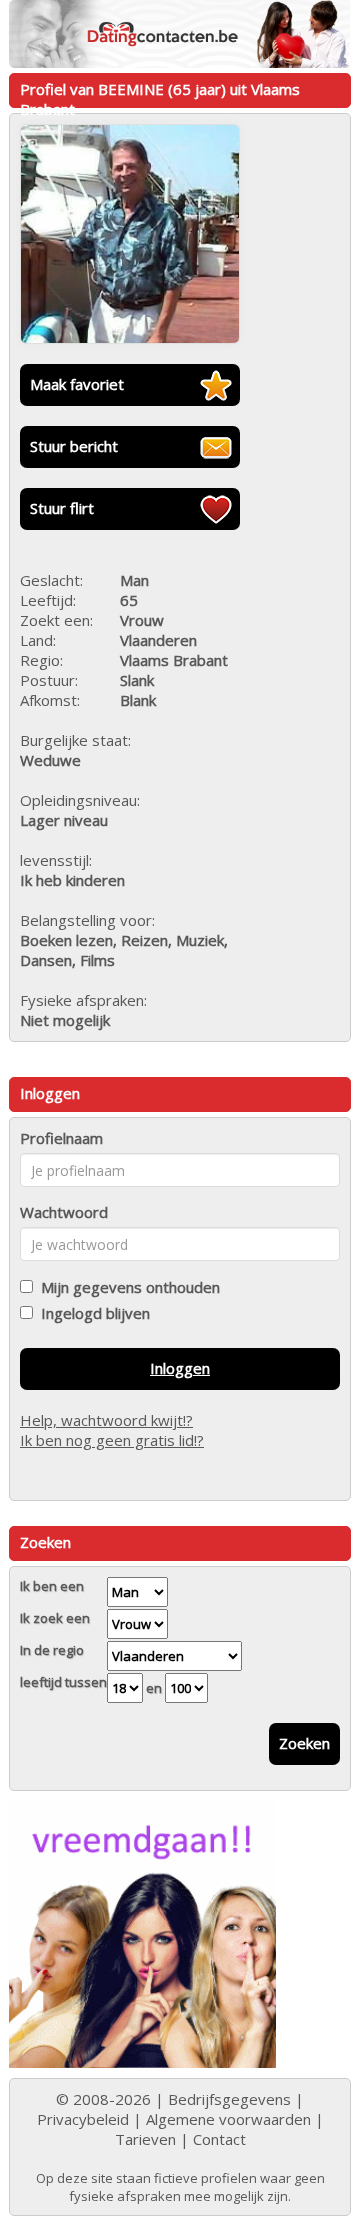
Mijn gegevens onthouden (126, 1287)
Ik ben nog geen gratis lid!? (112, 1440)
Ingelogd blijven (91, 1313)
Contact (219, 2139)
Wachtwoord (64, 1212)
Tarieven (145, 2139)
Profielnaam (61, 1138)
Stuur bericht (74, 446)
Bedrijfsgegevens (229, 2099)
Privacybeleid (83, 2119)
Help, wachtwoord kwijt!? (106, 1420)
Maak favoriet (77, 384)
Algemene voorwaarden (228, 2119)
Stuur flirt (62, 508)
